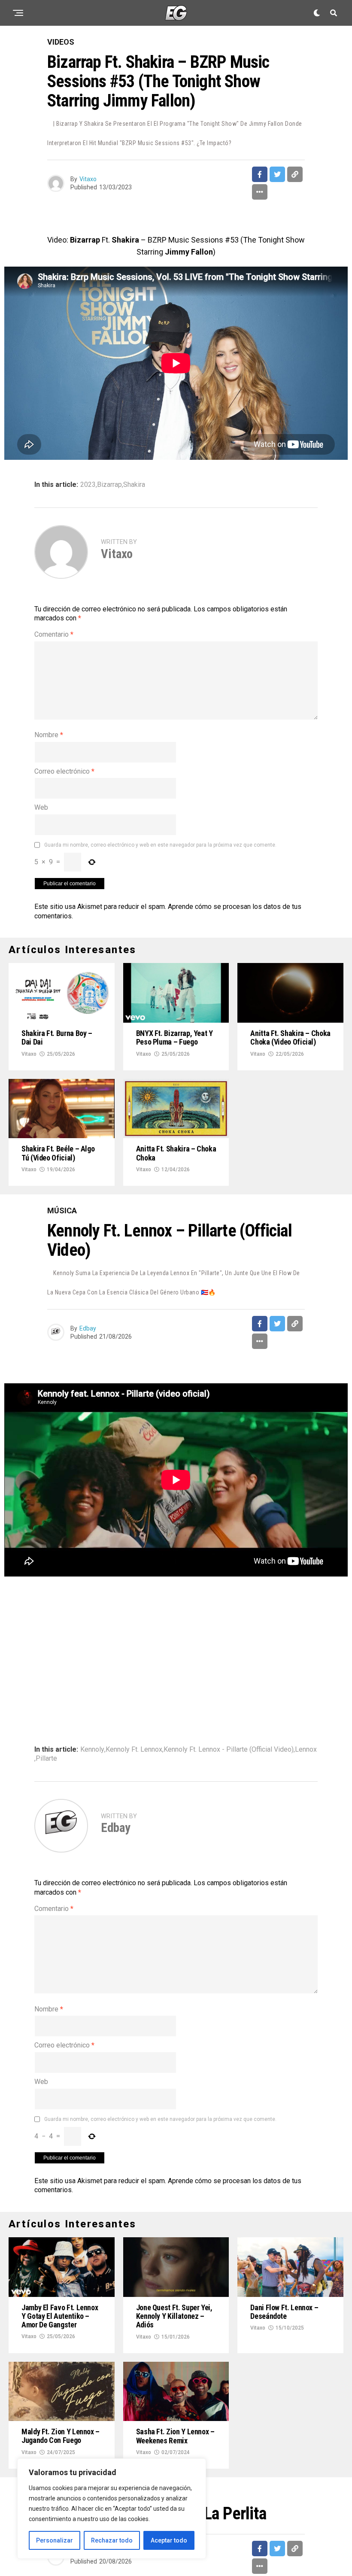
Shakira (134, 485)
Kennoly (92, 1750)
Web (41, 807)
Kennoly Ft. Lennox (134, 1750)
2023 (88, 485)
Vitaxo (88, 179)
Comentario (54, 634)
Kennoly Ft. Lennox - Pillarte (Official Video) (229, 1750)
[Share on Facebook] (260, 174)
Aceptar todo (169, 2540)
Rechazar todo (112, 2540)
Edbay (88, 1328)
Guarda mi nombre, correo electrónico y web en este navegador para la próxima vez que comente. (160, 845)
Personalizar (55, 2540)
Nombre (49, 735)
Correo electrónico (64, 771)
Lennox (306, 1750)
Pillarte (46, 1759)
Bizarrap (109, 485)
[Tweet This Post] (277, 174)
